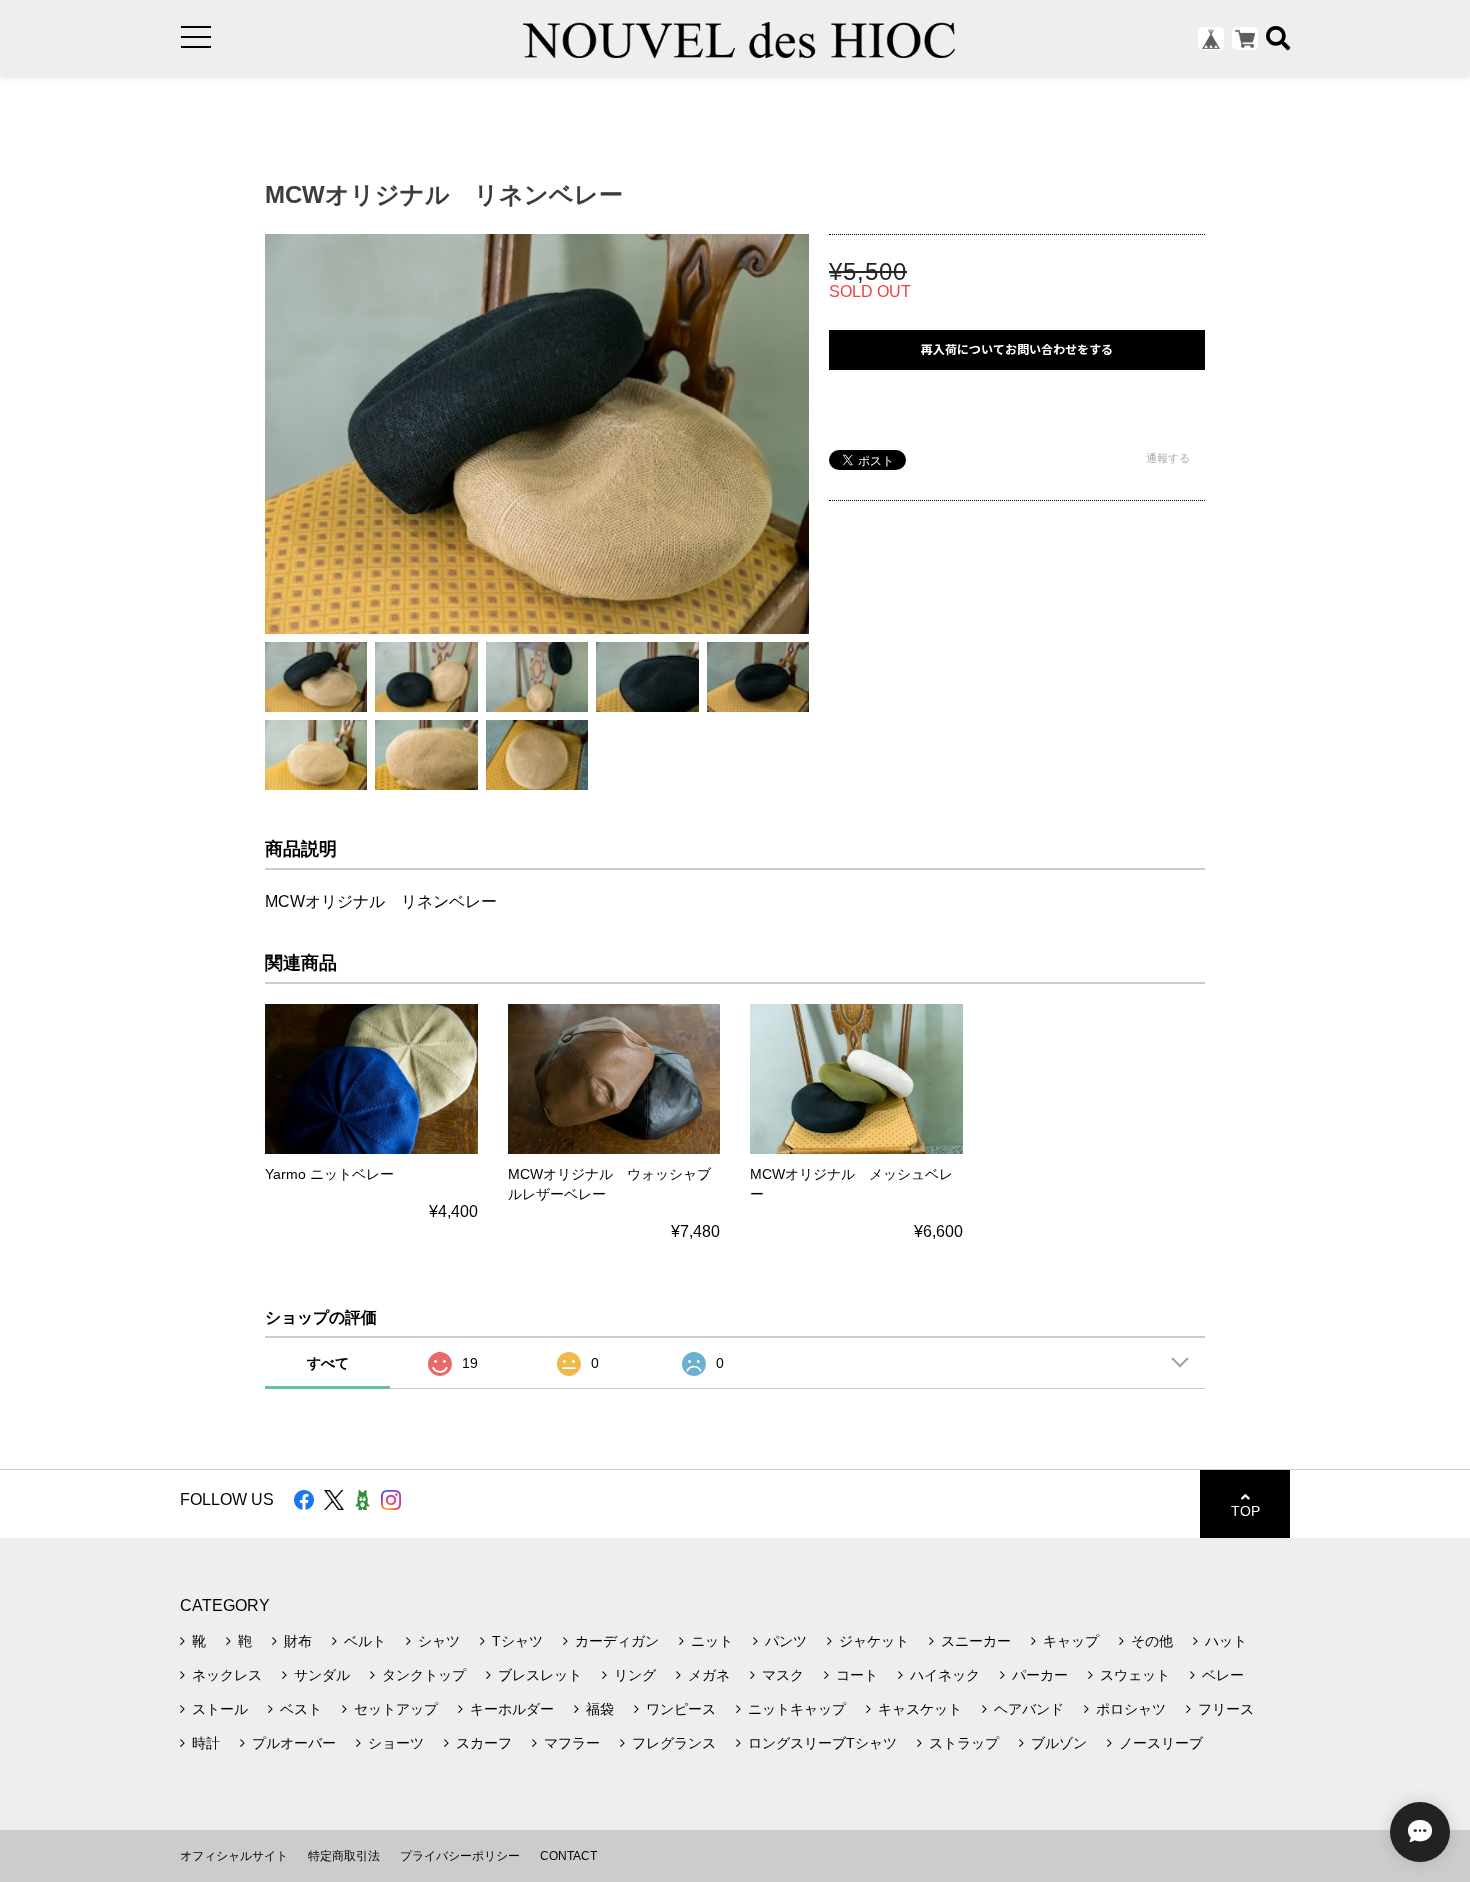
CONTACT (568, 1856)
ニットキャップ (797, 1709)
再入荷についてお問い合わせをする (1017, 349)
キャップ (1071, 1641)
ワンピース (681, 1709)
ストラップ (964, 1743)
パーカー (1040, 1675)
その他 (1152, 1641)
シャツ (439, 1641)
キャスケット (920, 1709)
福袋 (600, 1709)
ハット (1226, 1641)
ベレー (1223, 1675)
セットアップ (396, 1709)
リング (635, 1675)
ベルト (365, 1641)
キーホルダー (512, 1709)
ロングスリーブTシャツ (822, 1743)
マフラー (572, 1743)
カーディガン (617, 1641)
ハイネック (945, 1675)
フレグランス (674, 1743)
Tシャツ (517, 1641)
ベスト (301, 1709)
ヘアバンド (1029, 1709)
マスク (783, 1675)
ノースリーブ (1161, 1743)
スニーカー (976, 1641)
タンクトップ (424, 1675)
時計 (206, 1743)
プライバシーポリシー (460, 1856)
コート (857, 1675)
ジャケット (874, 1641)
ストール (220, 1709)
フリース (1226, 1709)
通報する (1168, 458)
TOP (1245, 1511)
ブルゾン (1059, 1743)
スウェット (1135, 1675)
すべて (328, 1363)
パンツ (786, 1641)
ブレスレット (540, 1675)
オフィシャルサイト (234, 1856)
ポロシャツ (1131, 1709)
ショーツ (396, 1743)
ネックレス (227, 1675)
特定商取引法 (344, 1856)
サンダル (322, 1675)
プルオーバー (294, 1743)
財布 (298, 1641)
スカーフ (484, 1743)
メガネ (709, 1675)
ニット (712, 1641)
